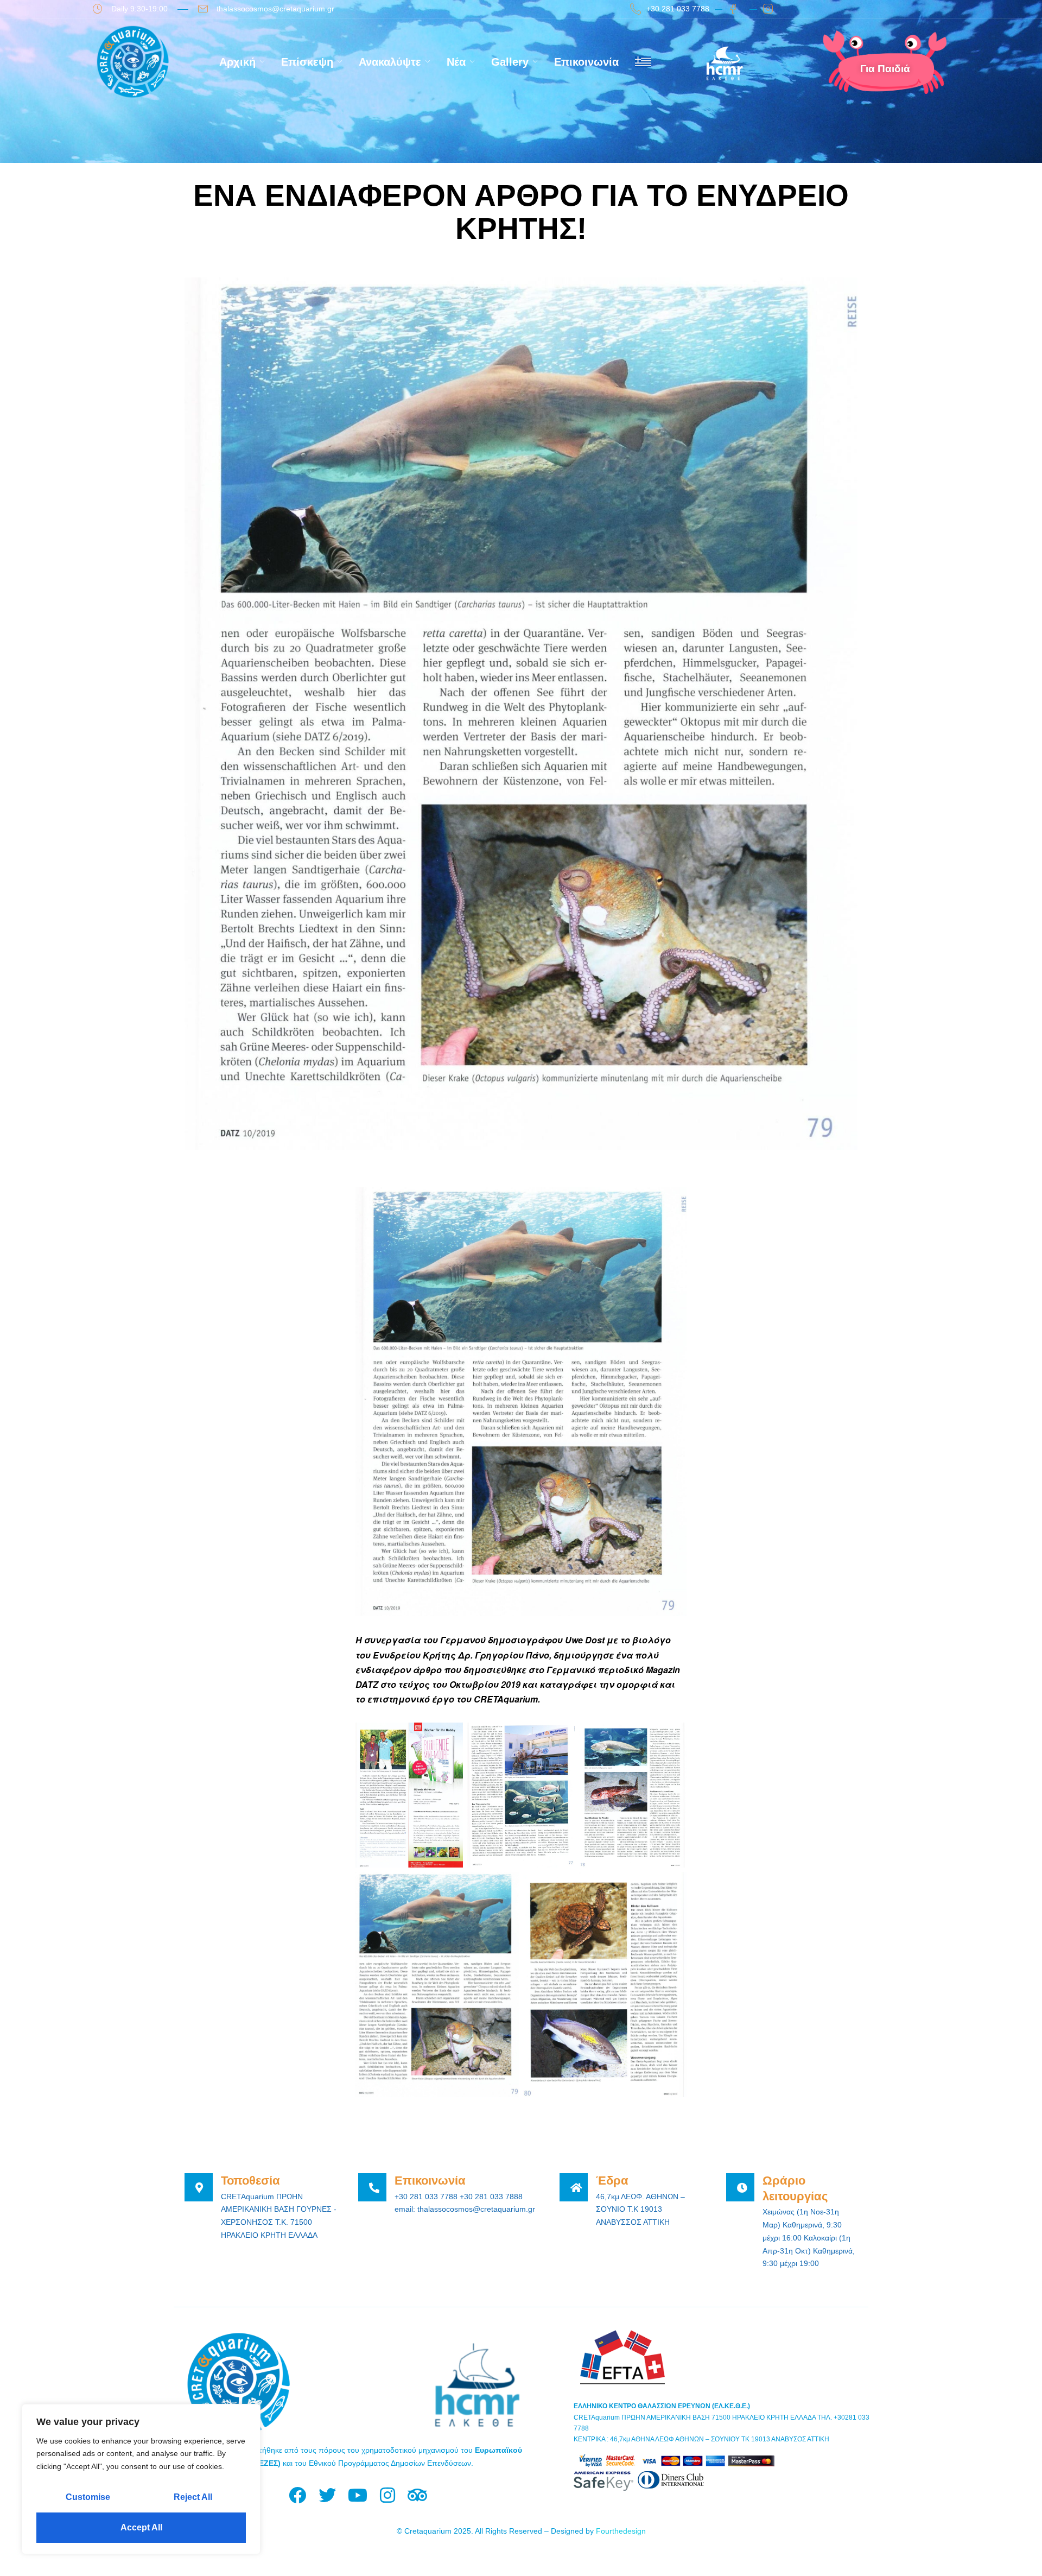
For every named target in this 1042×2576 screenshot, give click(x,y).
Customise (88, 2497)
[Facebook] (298, 2495)
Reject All (193, 2497)
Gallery (510, 62)
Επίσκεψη (307, 62)
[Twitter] (328, 2495)
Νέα (456, 62)
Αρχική (237, 62)
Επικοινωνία (586, 62)
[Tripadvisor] (417, 2495)
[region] (141, 2479)
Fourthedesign (621, 2531)
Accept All (141, 2527)
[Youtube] (357, 2495)
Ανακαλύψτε (390, 62)
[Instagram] (387, 2495)
